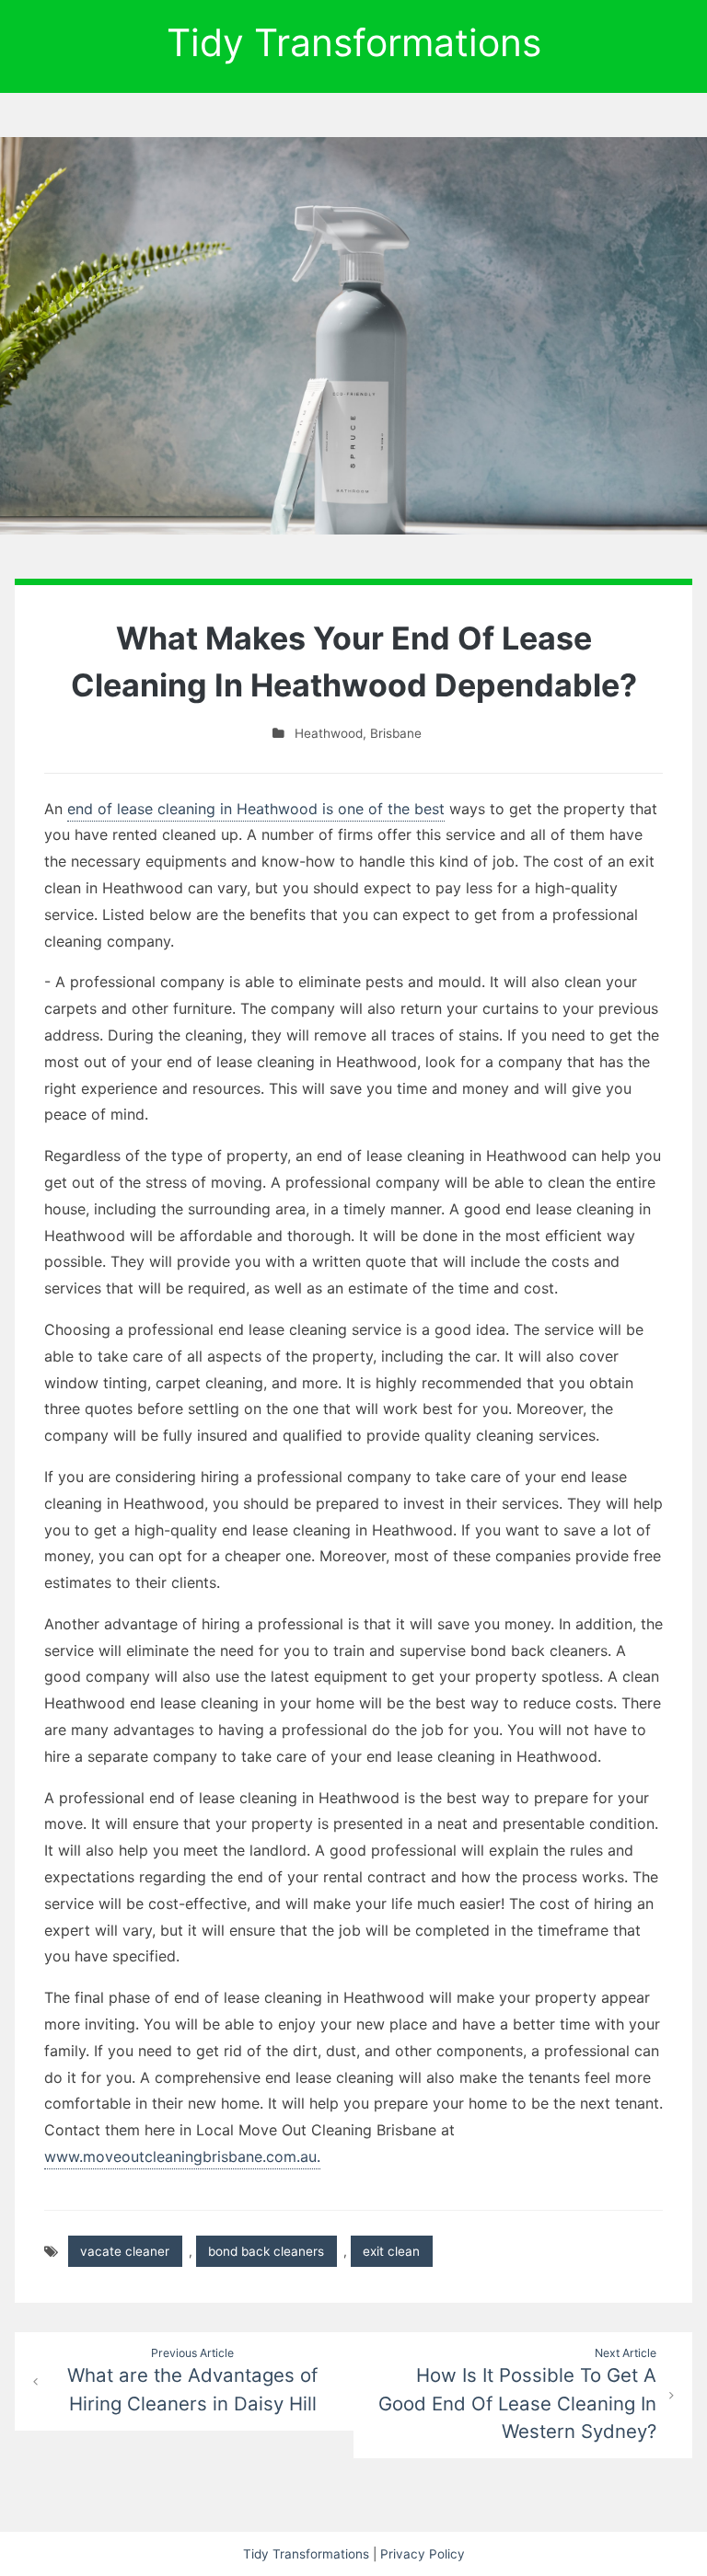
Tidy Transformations (354, 42)
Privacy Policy (423, 2554)
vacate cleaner (125, 2251)
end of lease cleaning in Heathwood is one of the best (256, 809)
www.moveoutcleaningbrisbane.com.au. (182, 2156)
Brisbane (396, 733)
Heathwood (329, 733)
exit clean (391, 2251)
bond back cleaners (266, 2251)
